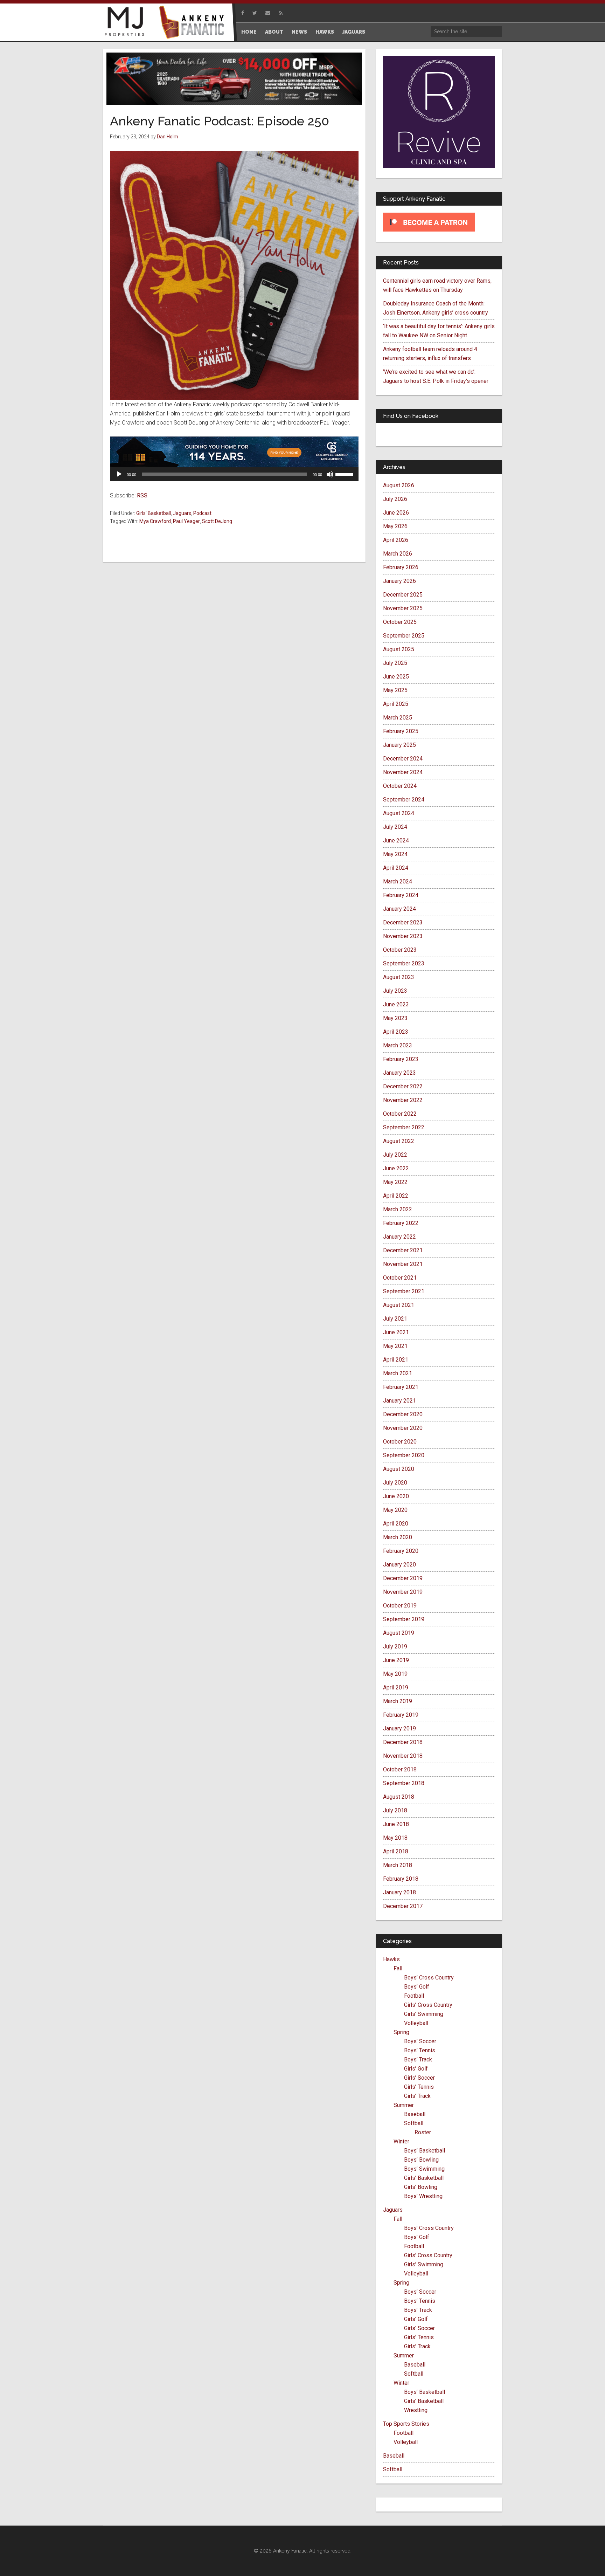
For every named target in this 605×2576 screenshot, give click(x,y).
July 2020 (395, 1483)
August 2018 (399, 1797)
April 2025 (396, 704)
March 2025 (398, 718)
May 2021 (395, 1346)
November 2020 (403, 1428)
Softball (414, 2123)
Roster (423, 2132)
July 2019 (395, 1647)
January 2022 (399, 1237)
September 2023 (404, 963)
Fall (398, 1968)
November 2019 (403, 1592)
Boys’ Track (418, 2060)
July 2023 (395, 991)
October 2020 (400, 1442)
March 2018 (398, 1865)
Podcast (202, 513)
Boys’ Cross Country (429, 1978)
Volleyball (416, 2023)
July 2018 (395, 1810)
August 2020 (399, 1469)
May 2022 (395, 1182)
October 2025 (400, 622)
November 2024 (403, 772)
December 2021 (403, 1250)
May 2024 (395, 854)
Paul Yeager (186, 521)
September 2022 (404, 1127)
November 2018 (403, 1756)
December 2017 (403, 1906)
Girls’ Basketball (424, 2178)
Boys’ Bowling (421, 2160)
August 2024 (399, 813)
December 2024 (403, 759)
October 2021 (400, 1278)
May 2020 (395, 1510)
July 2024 (395, 827)
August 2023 (399, 977)
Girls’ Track (417, 2096)
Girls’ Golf (416, 2069)
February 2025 (401, 731)
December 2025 (403, 595)
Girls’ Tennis (419, 2087)
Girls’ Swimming (424, 2014)
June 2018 (396, 1824)
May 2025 (395, 690)
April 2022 (396, 1196)
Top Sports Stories (406, 2424)
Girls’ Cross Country (428, 2005)
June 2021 (396, 1332)
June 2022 (396, 1168)
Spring (401, 2032)
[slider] (345, 474)
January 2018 (399, 1892)
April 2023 (396, 1032)
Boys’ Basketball (425, 2151)
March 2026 (398, 554)
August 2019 (399, 1633)
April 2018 (396, 1851)
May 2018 (395, 1838)
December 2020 (403, 1414)
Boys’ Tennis (420, 2050)
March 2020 (398, 1537)
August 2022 (399, 1141)
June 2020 (396, 1496)
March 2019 (398, 1701)
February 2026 (401, 567)
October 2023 (400, 950)
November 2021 (403, 1264)
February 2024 (401, 895)
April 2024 (396, 868)
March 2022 (398, 1209)
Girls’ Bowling (421, 2187)
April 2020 (396, 1524)
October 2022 (400, 1114)
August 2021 (399, 1305)
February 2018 (401, 1879)
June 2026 (396, 513)
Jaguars (182, 513)
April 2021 (396, 1360)
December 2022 (403, 1086)
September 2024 (404, 800)
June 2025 (396, 677)
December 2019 (403, 1578)
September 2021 (404, 1291)
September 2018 (404, 1783)
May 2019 (395, 1674)
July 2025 (395, 663)
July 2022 (395, 1155)
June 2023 (396, 1004)
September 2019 (404, 1619)
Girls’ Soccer (419, 2078)
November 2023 (403, 936)
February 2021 (401, 1387)
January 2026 (399, 581)
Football (414, 1996)
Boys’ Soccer (420, 2041)
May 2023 (395, 1018)
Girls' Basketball (154, 513)
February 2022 (401, 1223)
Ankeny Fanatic (194, 23)
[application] (234, 474)
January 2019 (399, 1728)
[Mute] (330, 474)
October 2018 (400, 1769)
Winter (401, 2141)
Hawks (391, 1959)
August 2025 (399, 649)
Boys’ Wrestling (423, 2196)
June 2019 (396, 1660)
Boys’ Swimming (424, 2169)
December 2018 (403, 1742)
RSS (142, 495)
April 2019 (396, 1688)
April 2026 (396, 540)
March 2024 (398, 881)
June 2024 (396, 841)
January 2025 (399, 745)
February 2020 (401, 1551)
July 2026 (395, 499)
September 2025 (404, 636)
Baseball (415, 2114)
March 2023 (398, 1045)
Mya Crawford (155, 521)
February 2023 (401, 1059)
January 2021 (399, 1401)
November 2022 (403, 1100)
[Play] (119, 474)
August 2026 (399, 485)
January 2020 (399, 1565)
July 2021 (395, 1319)
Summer (404, 2105)
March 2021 (398, 1373)
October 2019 (400, 1606)
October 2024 (400, 786)
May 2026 (395, 526)
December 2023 (403, 922)
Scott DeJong (217, 521)
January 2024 (399, 909)
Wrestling (416, 2410)
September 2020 (404, 1455)
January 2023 (399, 1073)
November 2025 (403, 608)
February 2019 (401, 1715)
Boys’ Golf (417, 1987)
